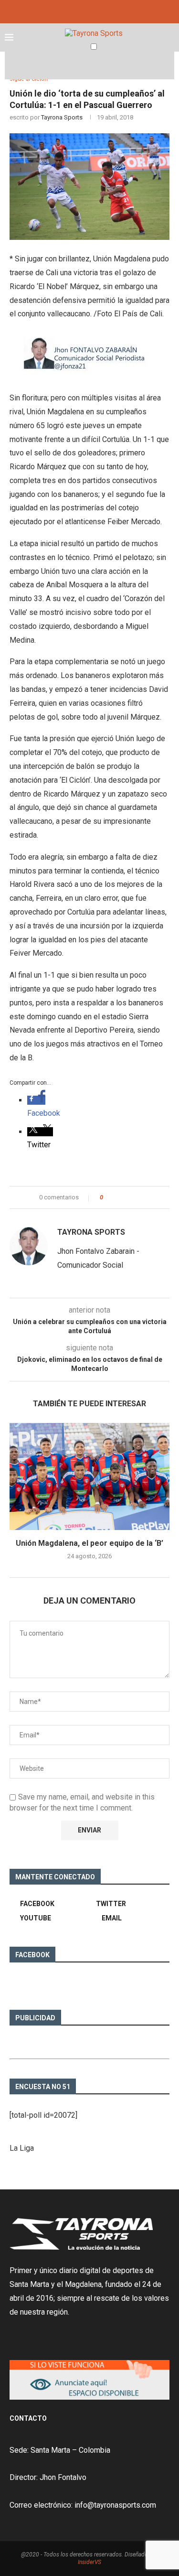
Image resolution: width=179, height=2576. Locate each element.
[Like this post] (108, 1197)
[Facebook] (79, 11)
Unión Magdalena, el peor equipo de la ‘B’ (89, 1543)
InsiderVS (89, 2562)
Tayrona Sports (62, 117)
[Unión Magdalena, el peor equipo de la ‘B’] (89, 1476)
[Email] (100, 11)
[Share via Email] (141, 1197)
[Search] (169, 65)
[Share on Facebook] (119, 1197)
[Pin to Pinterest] (132, 1197)
